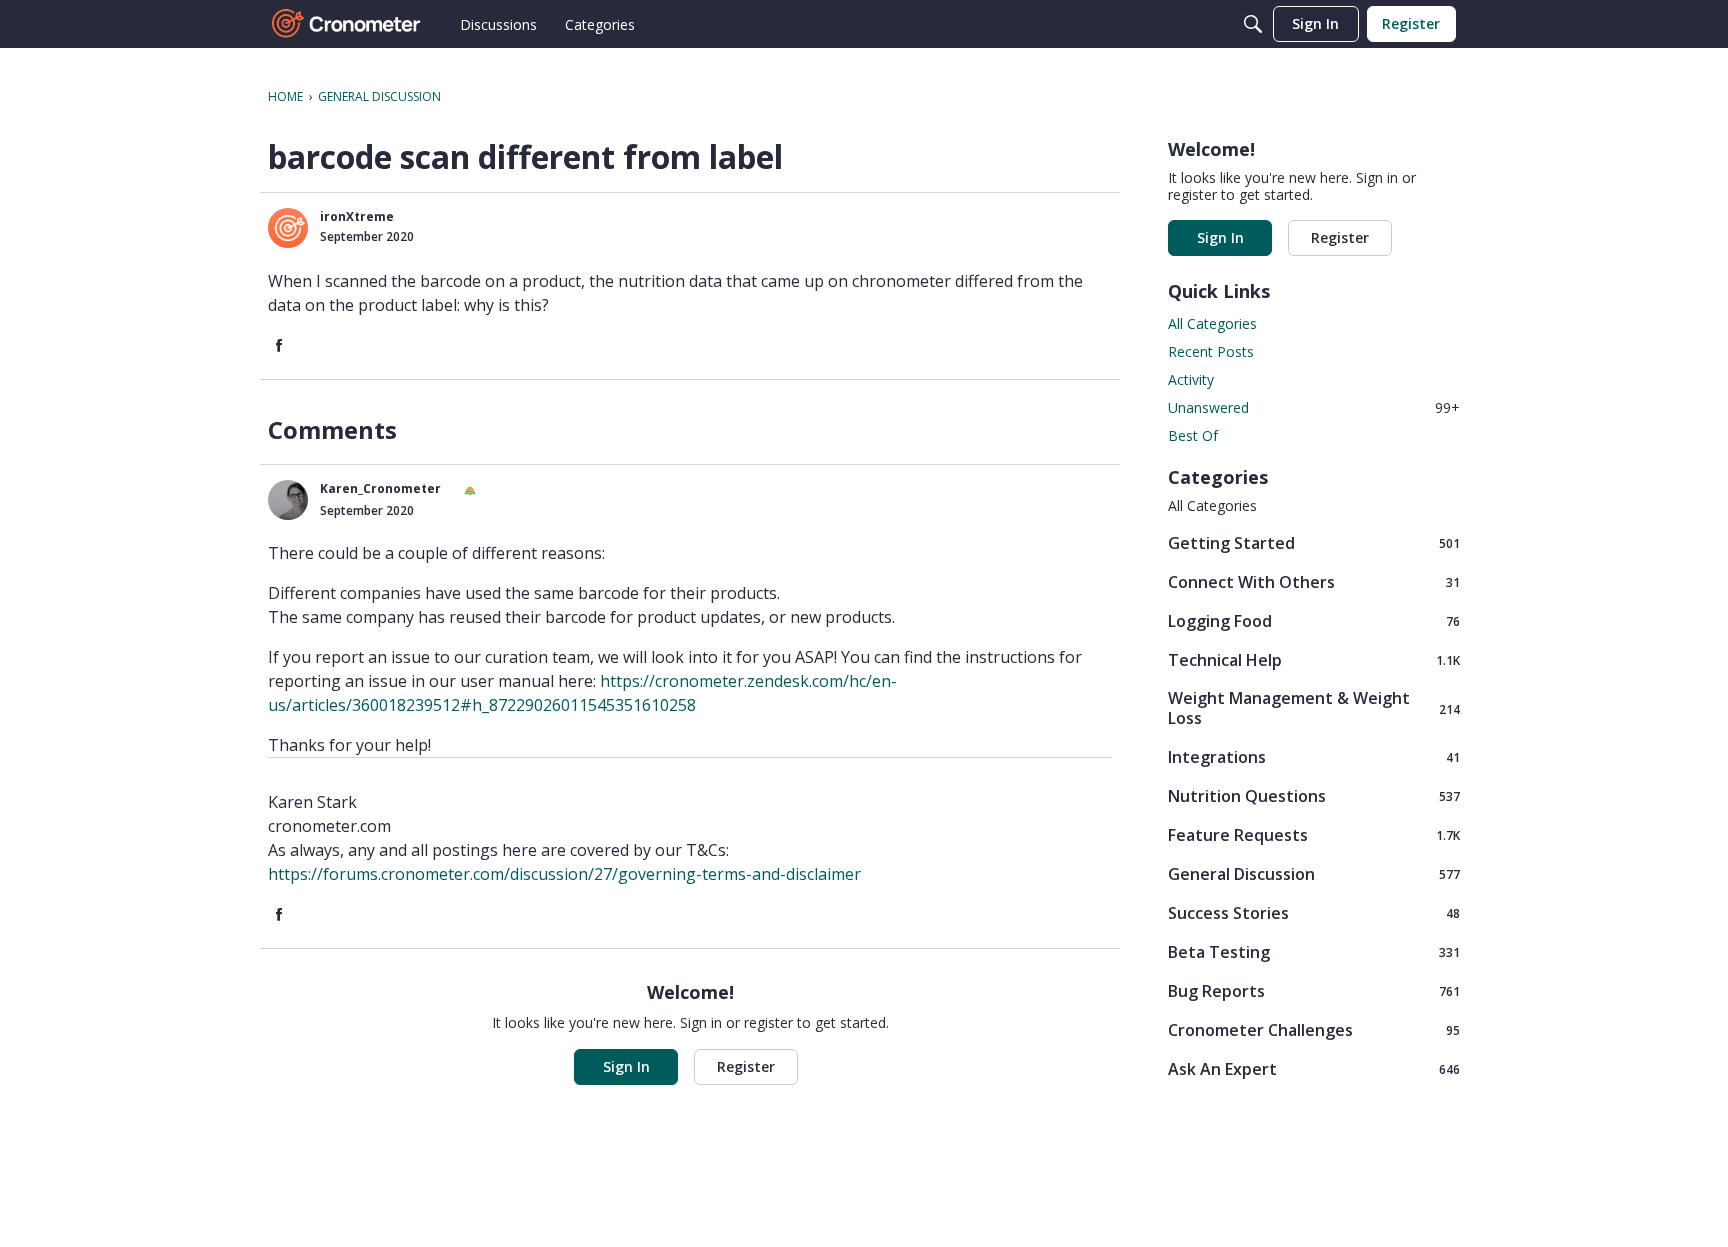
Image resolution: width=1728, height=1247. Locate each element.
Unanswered (1314, 407)
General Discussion (1314, 873)
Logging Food (1314, 620)
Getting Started (1314, 542)
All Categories (1212, 323)
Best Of (1193, 435)
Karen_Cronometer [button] (380, 488)
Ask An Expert (1314, 1068)
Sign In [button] (626, 1066)
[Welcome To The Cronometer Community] (347, 24)
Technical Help (1314, 659)
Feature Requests (1314, 834)
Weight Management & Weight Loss (1314, 708)
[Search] (1253, 24)
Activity (1191, 379)
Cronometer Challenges (1314, 1029)
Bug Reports (1314, 990)
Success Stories (1314, 912)
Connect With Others (1314, 581)
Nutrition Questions (1314, 795)
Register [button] (746, 1066)
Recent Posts (1211, 351)
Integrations (1314, 756)
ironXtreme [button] (357, 216)
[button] (288, 228)
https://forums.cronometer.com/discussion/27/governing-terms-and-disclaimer (564, 874)
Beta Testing (1314, 951)
